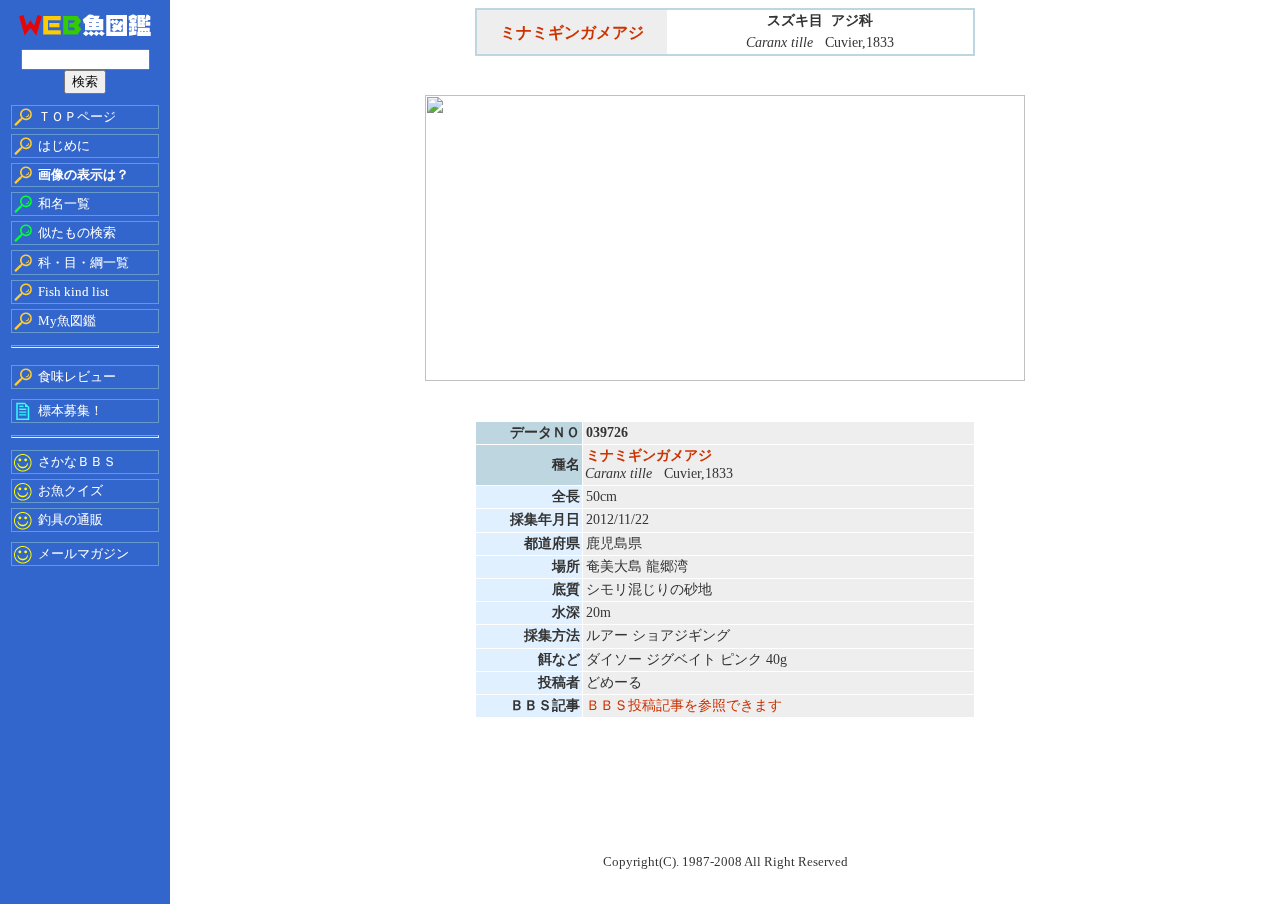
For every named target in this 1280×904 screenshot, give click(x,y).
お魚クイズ (70, 490)
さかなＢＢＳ (77, 461)
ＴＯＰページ (77, 116)
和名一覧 (64, 203)
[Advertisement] (725, 798)
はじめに (64, 145)
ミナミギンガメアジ (572, 32)
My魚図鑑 (67, 320)
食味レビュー (77, 376)
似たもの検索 (77, 232)
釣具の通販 (70, 519)
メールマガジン (83, 553)
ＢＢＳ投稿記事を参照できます (684, 705)
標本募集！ (70, 410)
